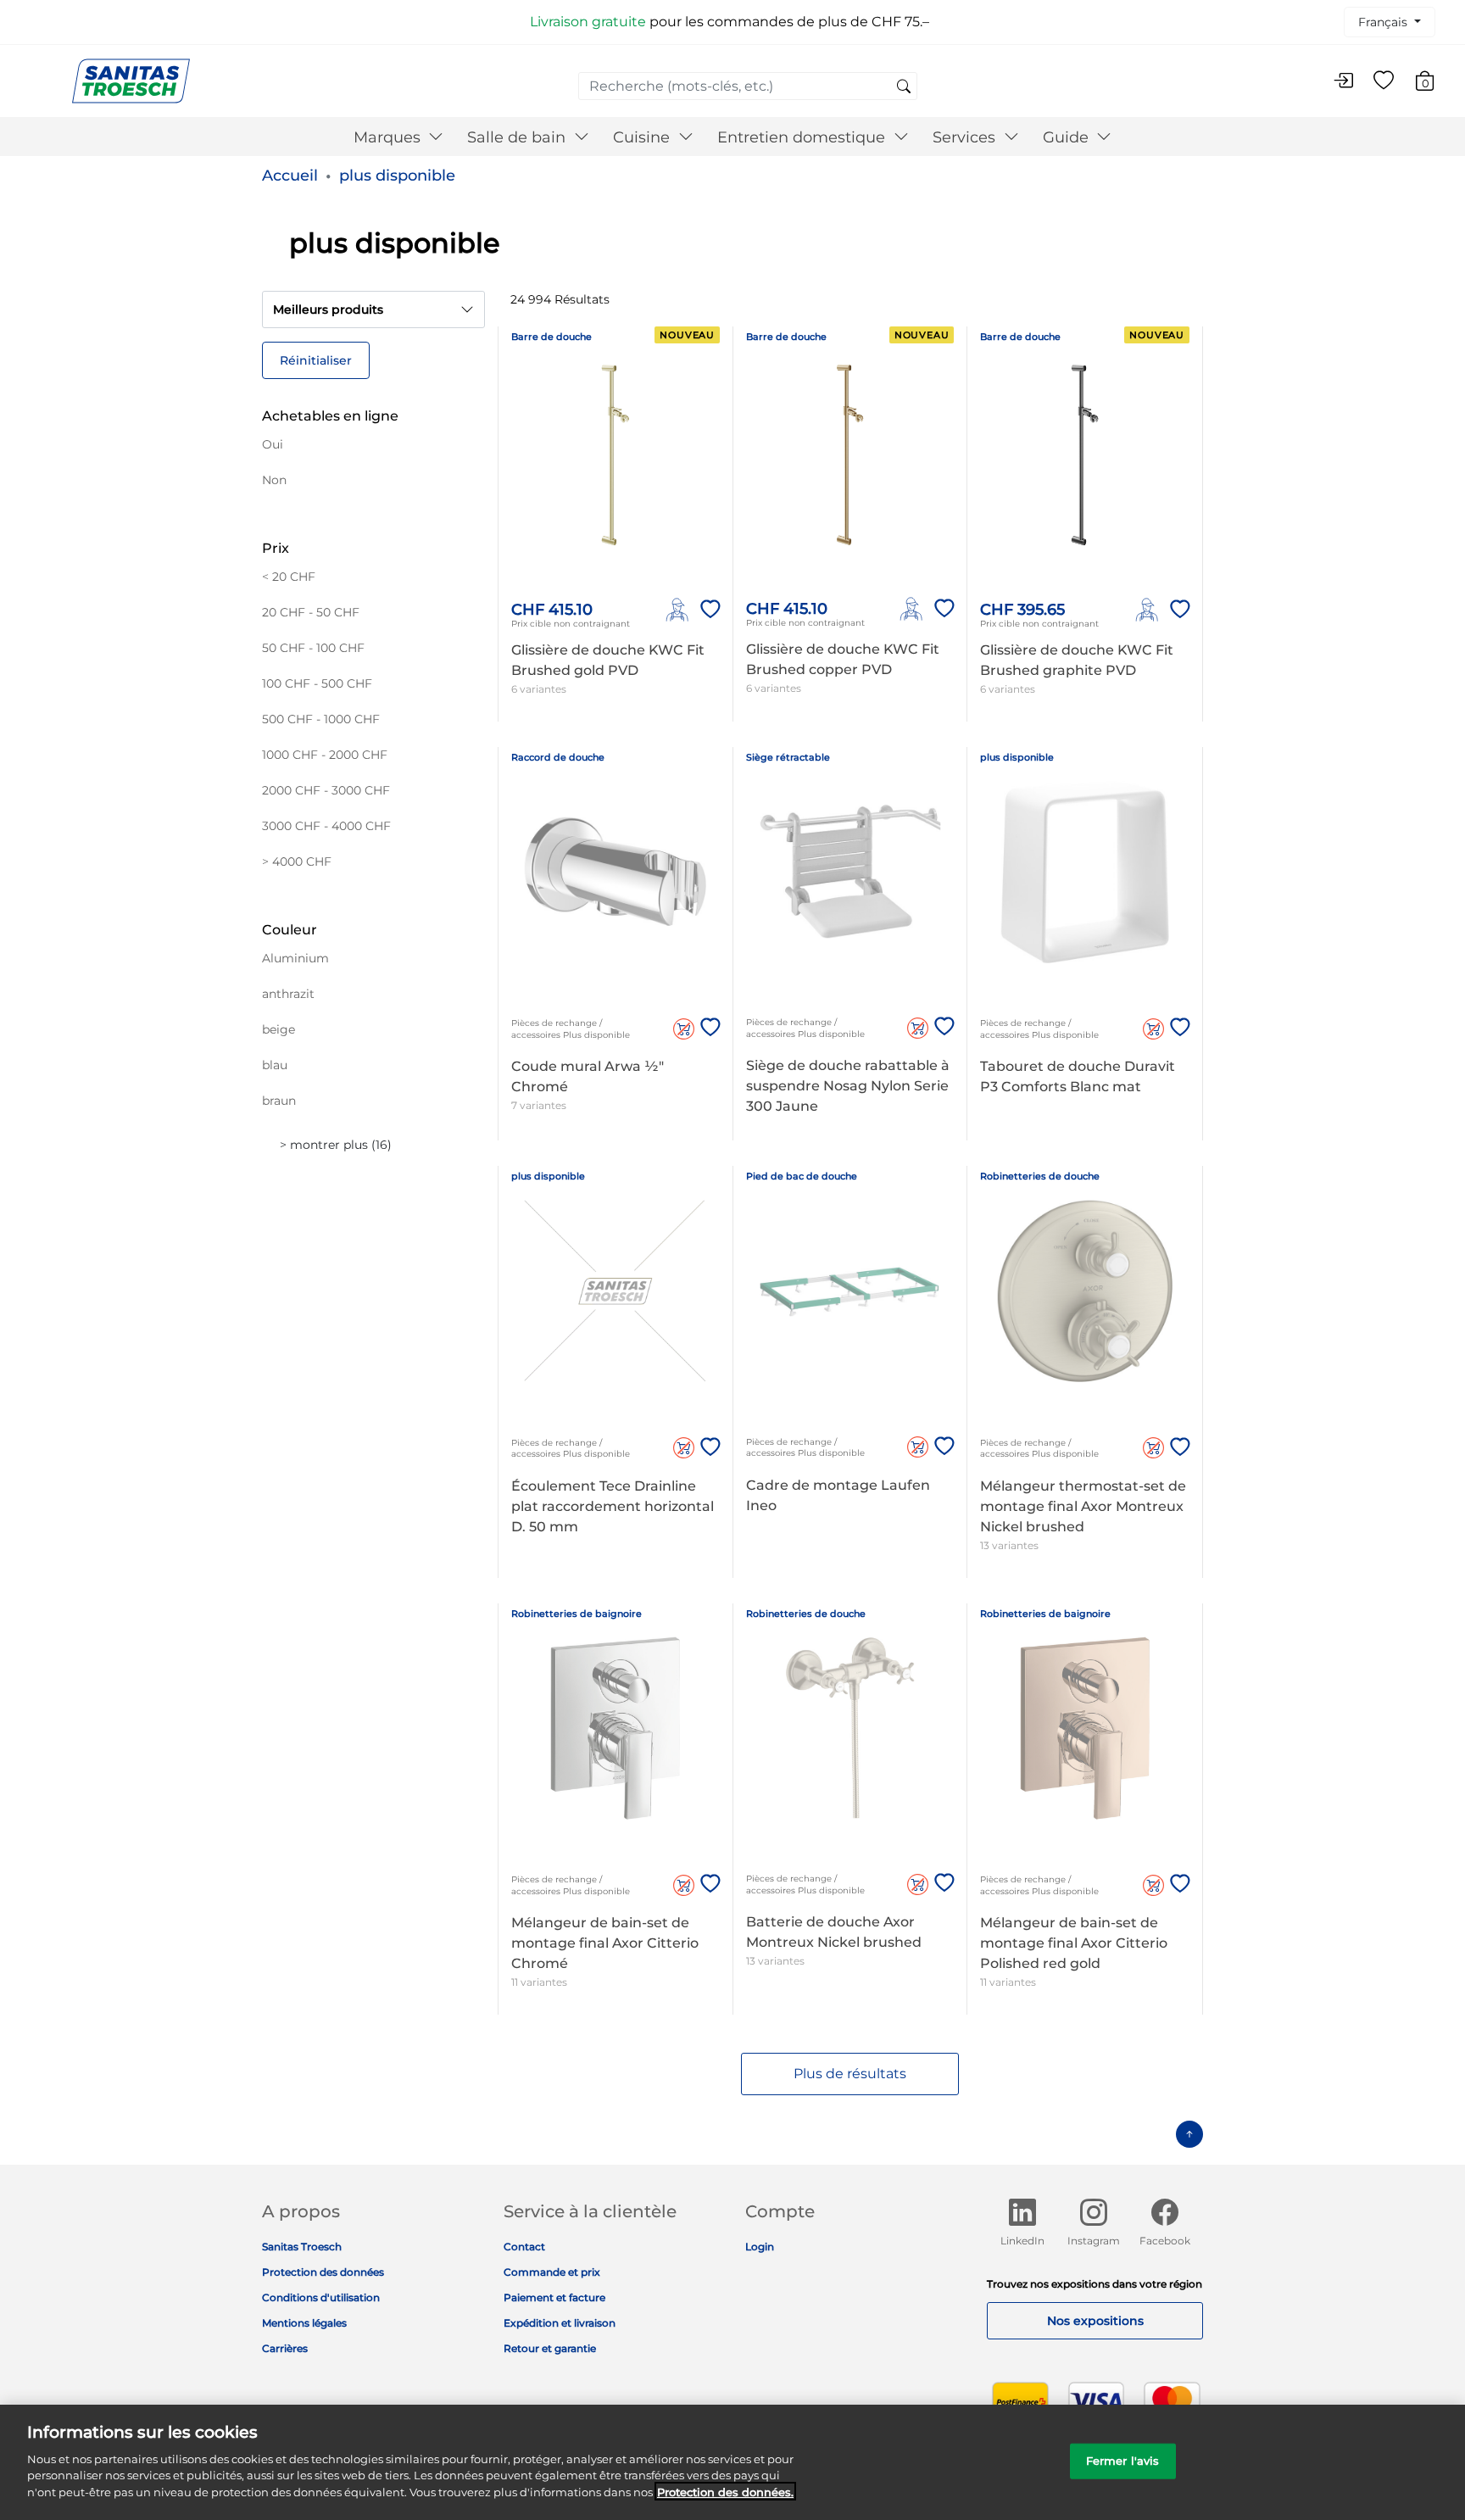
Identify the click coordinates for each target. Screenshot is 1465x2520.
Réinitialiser (316, 360)
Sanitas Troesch (302, 2247)
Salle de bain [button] (518, 137)
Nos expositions (1095, 2321)
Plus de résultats (850, 2074)
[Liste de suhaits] (1384, 81)
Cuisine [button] (643, 137)
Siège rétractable (788, 757)
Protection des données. (725, 2491)
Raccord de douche (558, 757)
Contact (524, 2247)
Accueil (290, 176)
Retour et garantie (550, 2348)
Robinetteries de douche (1040, 1176)
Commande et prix (552, 2272)
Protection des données (323, 2272)
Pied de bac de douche (802, 1176)
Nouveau (687, 335)
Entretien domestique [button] (803, 137)
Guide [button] (1068, 137)
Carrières (285, 2348)
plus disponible (397, 176)
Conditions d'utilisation (321, 2297)
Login (760, 2247)
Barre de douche (551, 337)
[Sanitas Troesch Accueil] (131, 80)
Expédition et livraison (560, 2323)
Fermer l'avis (1123, 2460)
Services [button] (966, 137)
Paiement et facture (554, 2297)
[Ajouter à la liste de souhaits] (707, 610)
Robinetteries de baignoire (577, 1614)
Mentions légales (304, 2323)
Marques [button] (389, 137)
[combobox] (748, 86)
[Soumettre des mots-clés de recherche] (904, 87)
